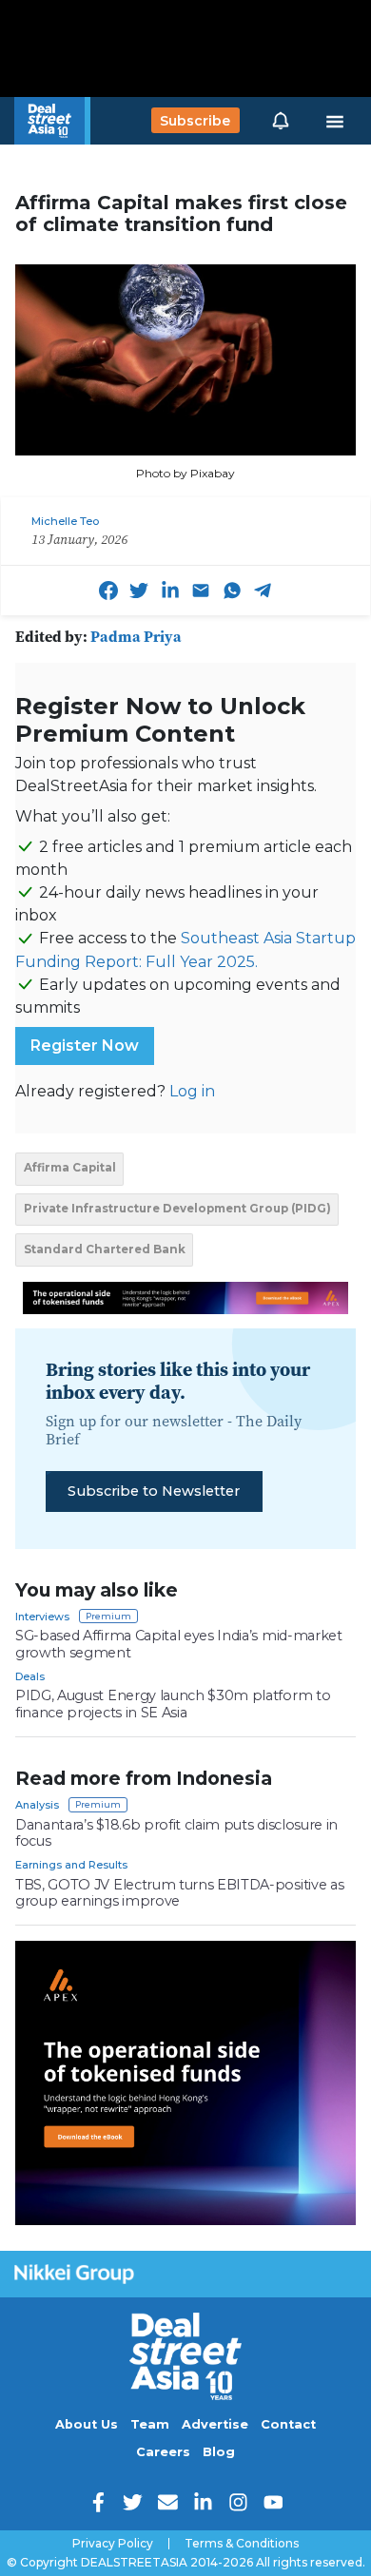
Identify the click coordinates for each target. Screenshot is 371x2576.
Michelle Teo (65, 521)
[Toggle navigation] (335, 121)
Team (150, 2424)
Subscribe (195, 121)
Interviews (42, 1617)
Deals (30, 1676)
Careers (163, 2452)
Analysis (37, 1805)
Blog (219, 2452)
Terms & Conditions (242, 2544)
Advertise (215, 2424)
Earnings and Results (71, 1865)
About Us (87, 2424)
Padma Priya (136, 636)
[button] (281, 121)
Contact (288, 2424)
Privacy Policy (113, 2544)
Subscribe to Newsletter (154, 1491)
